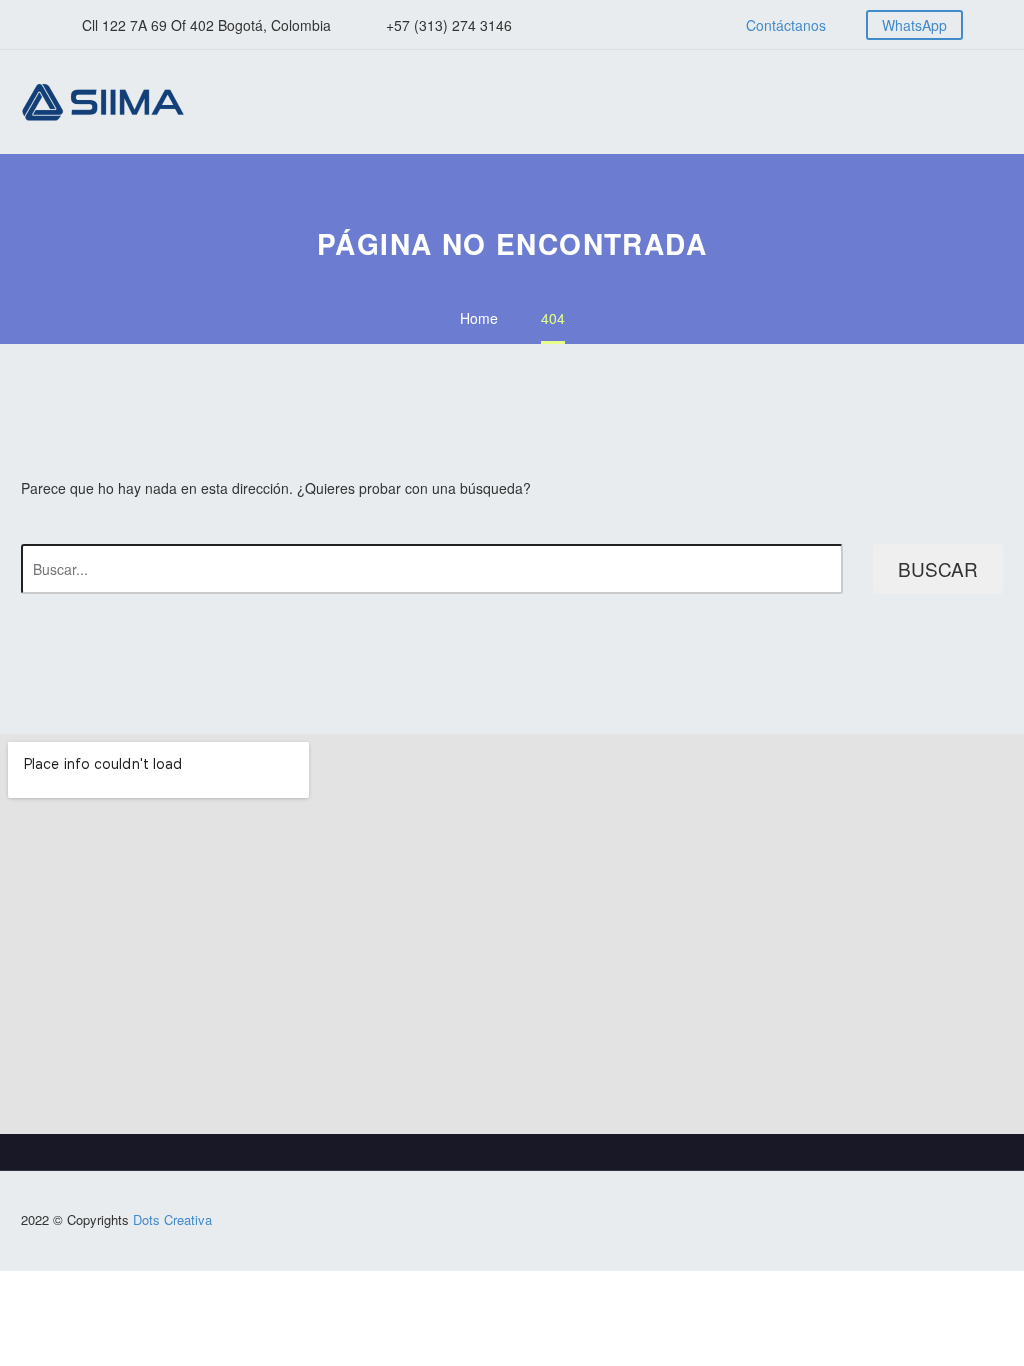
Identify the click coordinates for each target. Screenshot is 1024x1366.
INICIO (766, 102)
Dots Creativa (172, 1219)
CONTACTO (966, 102)
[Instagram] (622, 25)
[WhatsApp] (652, 25)
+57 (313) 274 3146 (449, 25)
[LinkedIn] (592, 25)
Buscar (938, 568)
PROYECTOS (886, 102)
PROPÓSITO (806, 102)
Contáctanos (786, 25)
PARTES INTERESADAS (926, 102)
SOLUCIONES (846, 102)
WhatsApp (914, 25)
